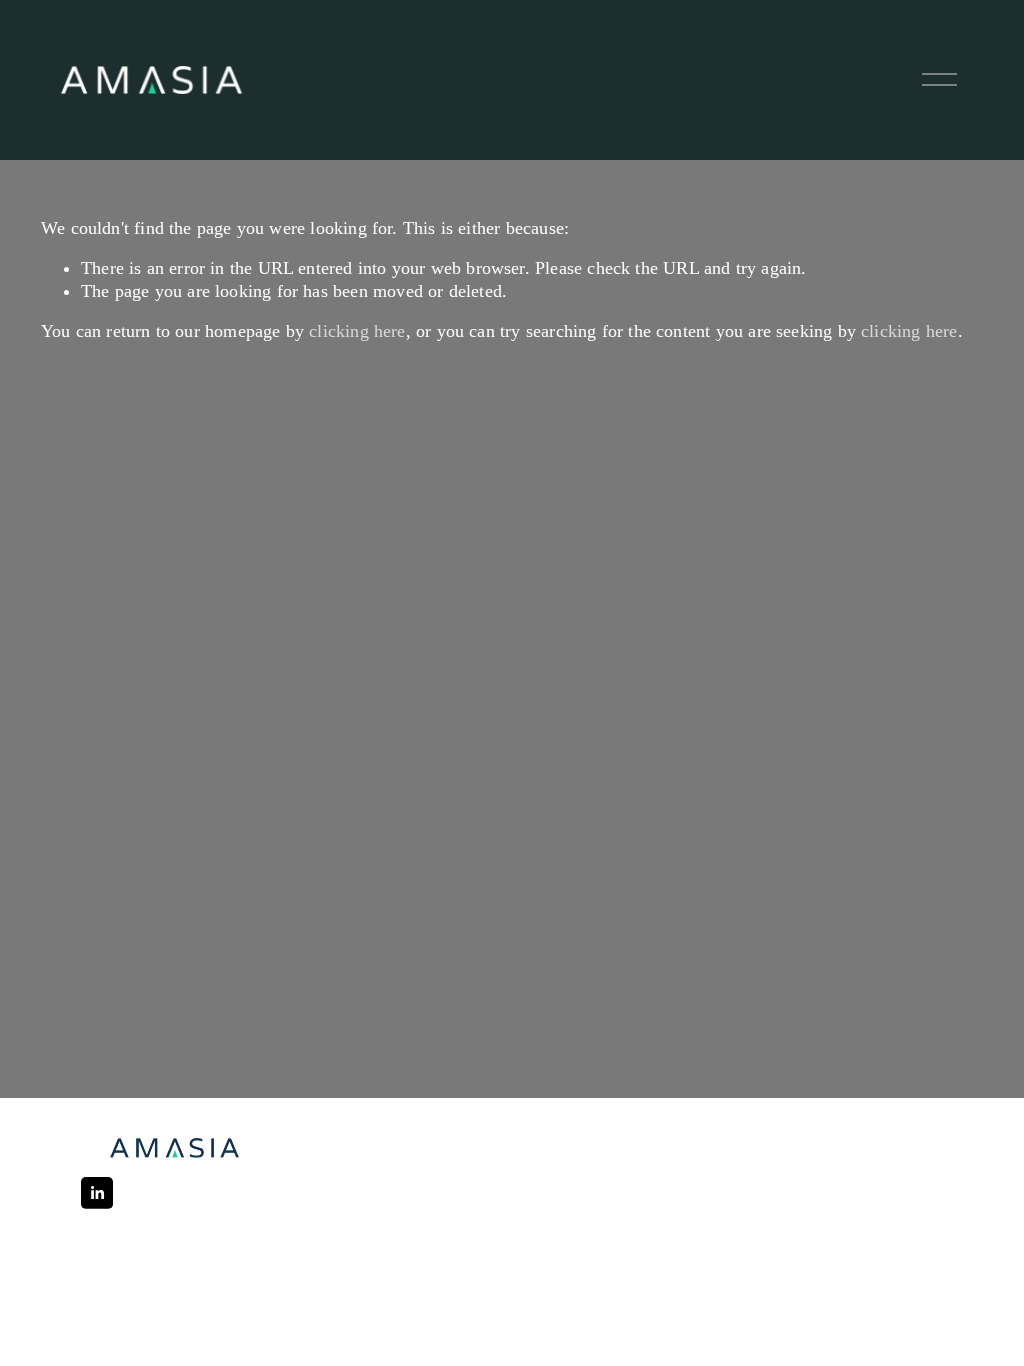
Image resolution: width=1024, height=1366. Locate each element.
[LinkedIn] (97, 1193)
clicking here (357, 331)
